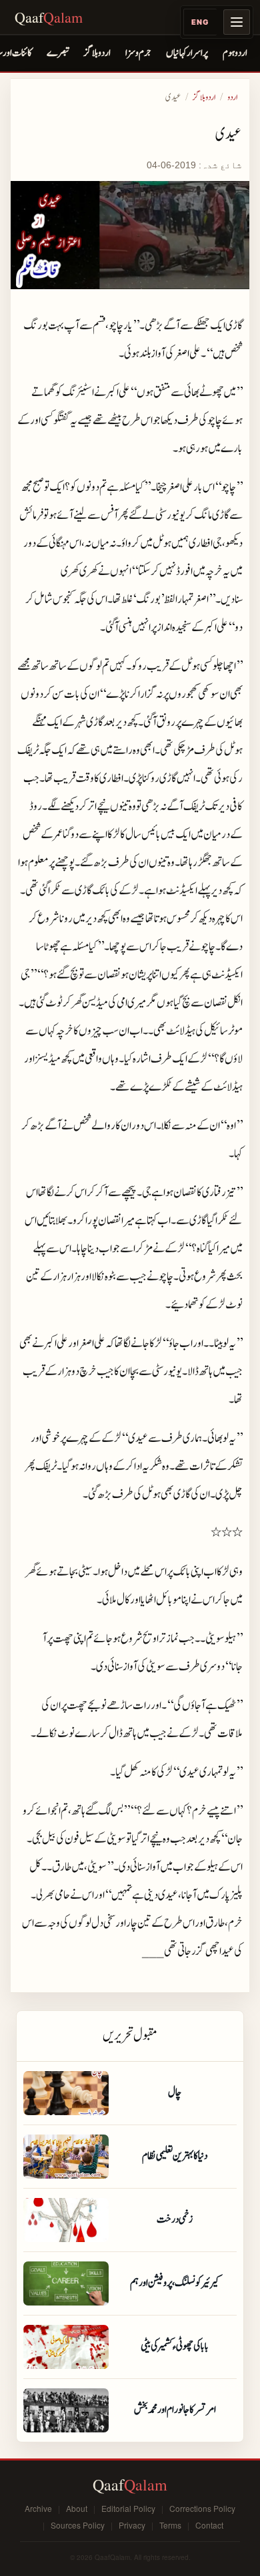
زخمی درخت (175, 2219)
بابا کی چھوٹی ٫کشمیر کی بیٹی (175, 2346)
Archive (38, 2508)
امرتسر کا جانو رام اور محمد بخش (175, 2410)
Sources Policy (78, 2525)
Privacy (132, 2525)
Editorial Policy (128, 2508)
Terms (170, 2525)
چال (175, 2092)
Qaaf (49, 17)
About (77, 2508)
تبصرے (58, 53)
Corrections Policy (202, 2508)
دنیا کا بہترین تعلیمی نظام (175, 2156)
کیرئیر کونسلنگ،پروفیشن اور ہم (175, 2283)
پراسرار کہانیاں (187, 53)
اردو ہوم (235, 53)
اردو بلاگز (97, 53)
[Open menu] (237, 22)
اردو (232, 98)
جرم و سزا (138, 53)
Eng (200, 22)
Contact (209, 2525)
